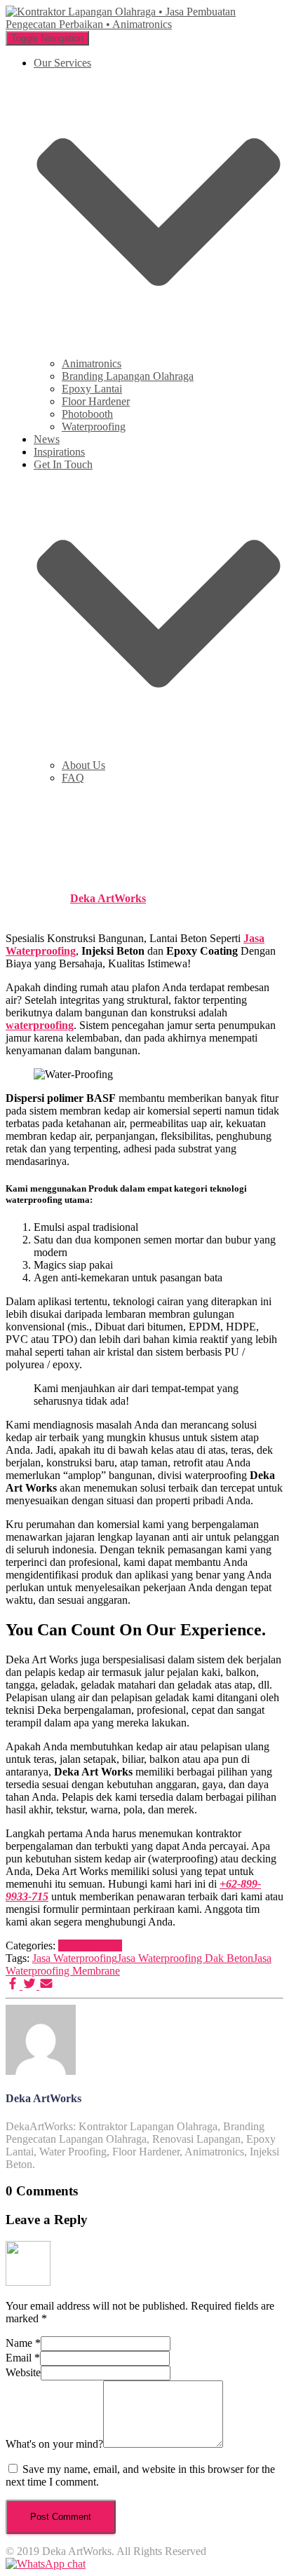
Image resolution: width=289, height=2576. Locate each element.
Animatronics (92, 363)
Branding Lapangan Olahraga (128, 376)
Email (23, 2358)
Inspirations (59, 452)
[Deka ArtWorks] (41, 2071)
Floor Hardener (96, 401)
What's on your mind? (54, 2444)
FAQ (73, 778)
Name (23, 2343)
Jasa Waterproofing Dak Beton (185, 1958)
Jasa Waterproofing (75, 1958)
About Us (83, 765)
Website (23, 2372)
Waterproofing (94, 427)
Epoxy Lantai (92, 389)
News (47, 439)
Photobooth (87, 414)
